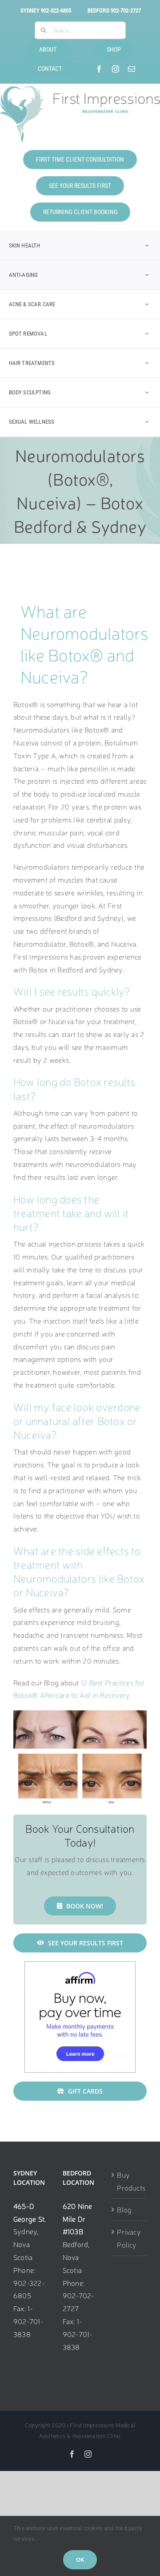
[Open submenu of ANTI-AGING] (147, 275)
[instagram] (116, 69)
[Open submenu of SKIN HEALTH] (147, 245)
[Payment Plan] (80, 1965)
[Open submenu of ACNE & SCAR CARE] (147, 304)
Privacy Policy (129, 2238)
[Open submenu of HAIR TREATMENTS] (147, 363)
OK (80, 2560)
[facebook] (99, 69)
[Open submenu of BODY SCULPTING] (147, 392)
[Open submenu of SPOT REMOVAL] (147, 334)
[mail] (132, 69)
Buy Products (130, 2181)
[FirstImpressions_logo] (80, 89)
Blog (124, 2209)
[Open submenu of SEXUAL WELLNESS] (147, 422)
